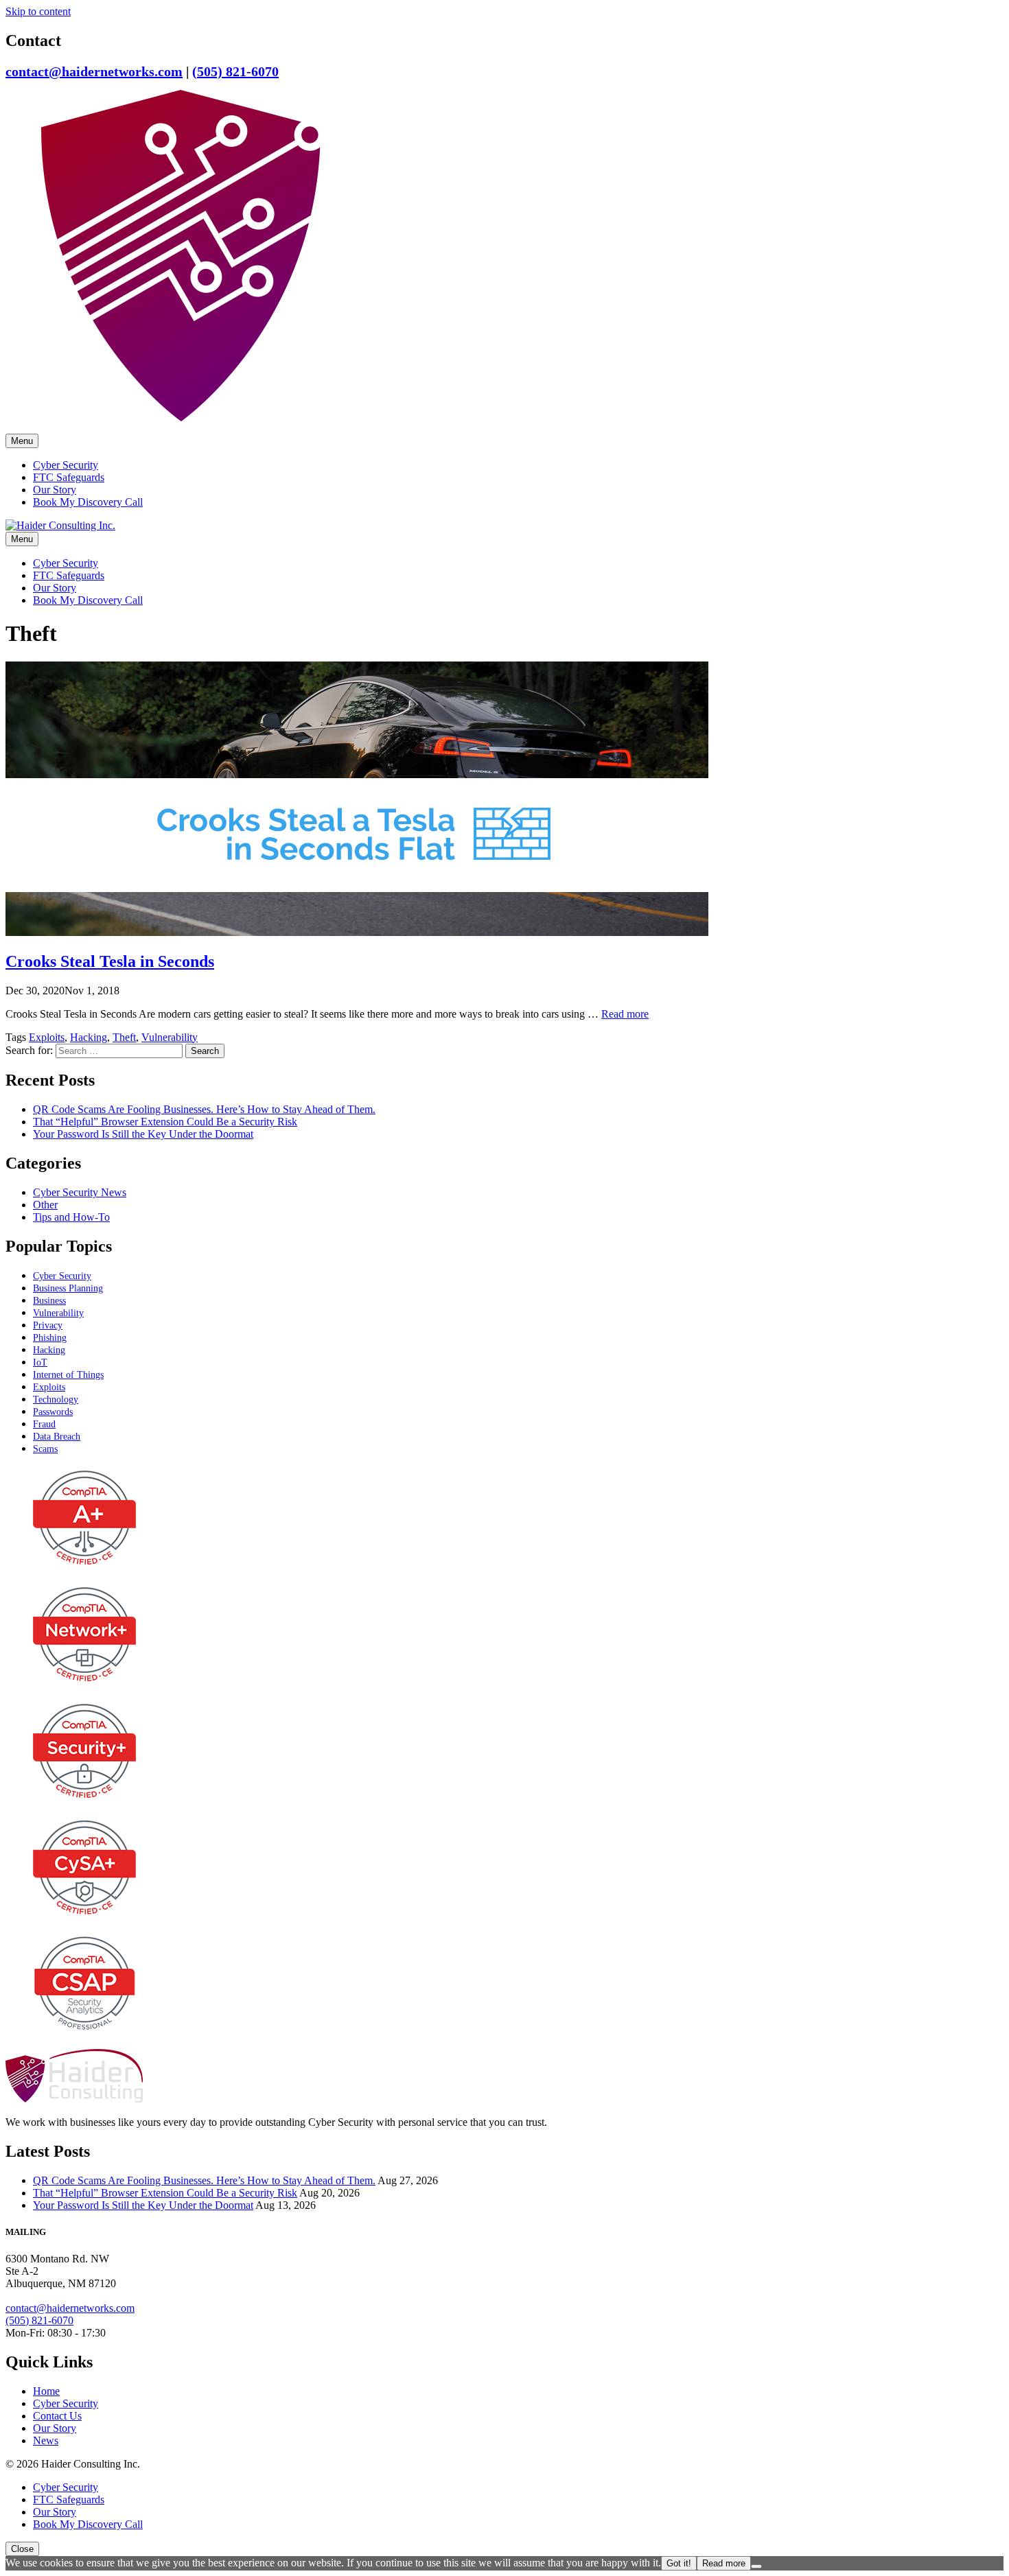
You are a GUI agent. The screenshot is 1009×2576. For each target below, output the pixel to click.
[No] (756, 2566)
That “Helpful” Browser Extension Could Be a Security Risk (165, 1122)
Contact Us (57, 2416)
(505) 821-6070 (235, 71)
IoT (40, 1362)
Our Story (55, 490)
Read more (625, 1014)
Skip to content (38, 11)
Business (49, 1301)
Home (46, 2391)
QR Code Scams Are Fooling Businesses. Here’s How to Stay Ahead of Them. (204, 1109)
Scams (45, 1449)
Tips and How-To (71, 1217)
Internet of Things (68, 1375)
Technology (56, 1400)
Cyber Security (66, 465)
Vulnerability (170, 1037)
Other (45, 1205)
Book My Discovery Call (88, 502)
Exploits (47, 1037)
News (46, 2440)
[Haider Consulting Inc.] (181, 427)
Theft (124, 1037)
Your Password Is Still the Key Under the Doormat (143, 1134)
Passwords (53, 1412)
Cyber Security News (80, 1192)
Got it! (679, 2563)
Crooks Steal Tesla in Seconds (110, 961)
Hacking (89, 1037)
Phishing (50, 1338)
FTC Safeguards (69, 477)
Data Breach (57, 1437)
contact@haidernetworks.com (94, 71)
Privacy (48, 1325)
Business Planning (68, 1288)
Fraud (44, 1424)
